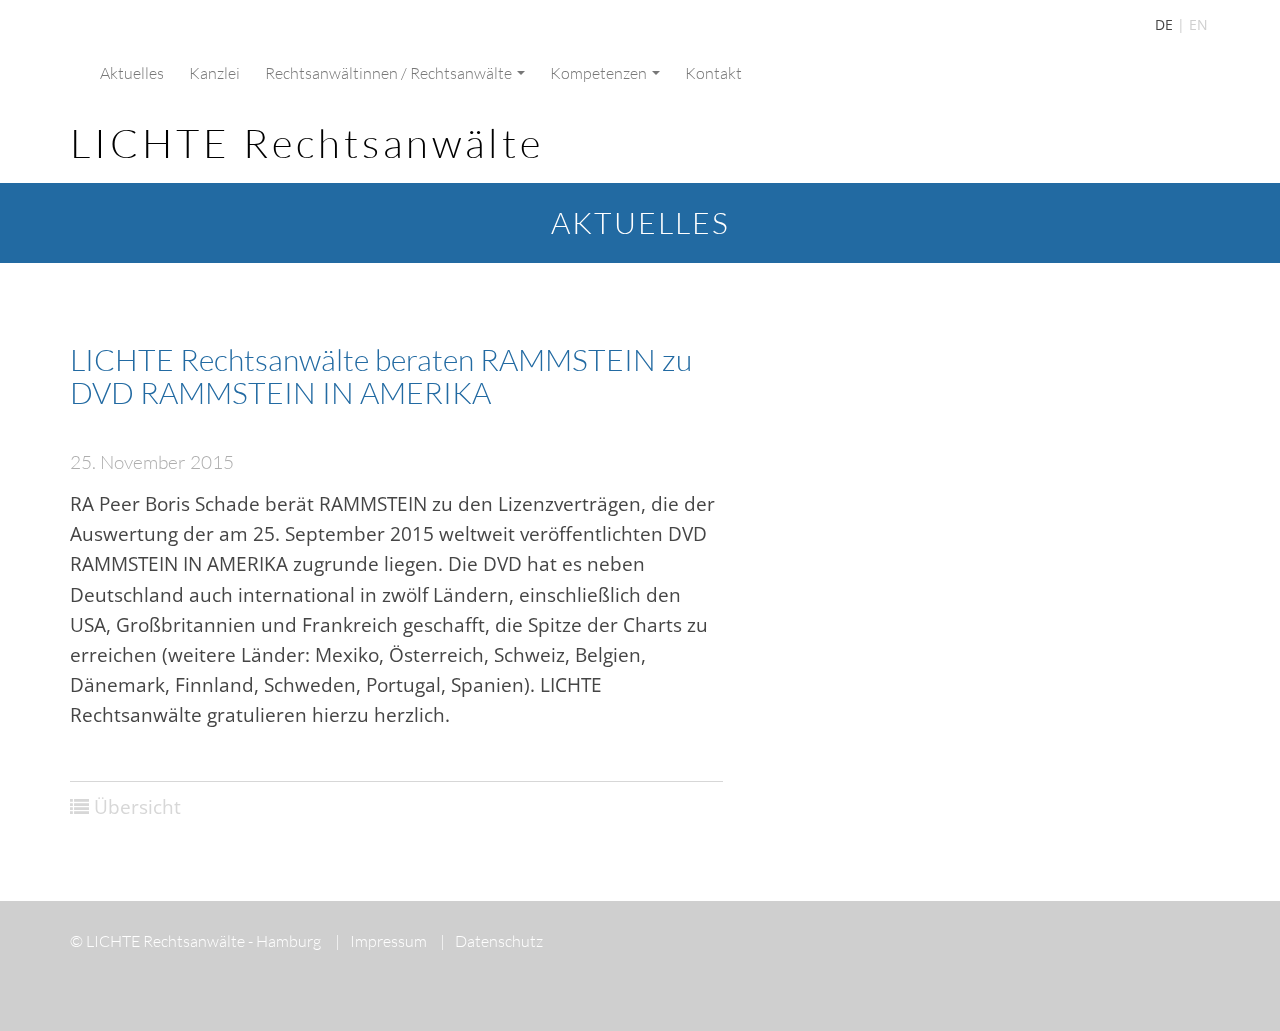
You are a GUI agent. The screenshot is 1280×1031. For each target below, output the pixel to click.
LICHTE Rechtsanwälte (307, 142)
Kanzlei (214, 73)
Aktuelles (132, 73)
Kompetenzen (600, 73)
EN (1198, 24)
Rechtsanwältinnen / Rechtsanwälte (390, 73)
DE (1164, 24)
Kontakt (713, 73)
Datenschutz (491, 941)
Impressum (381, 941)
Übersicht (137, 807)
